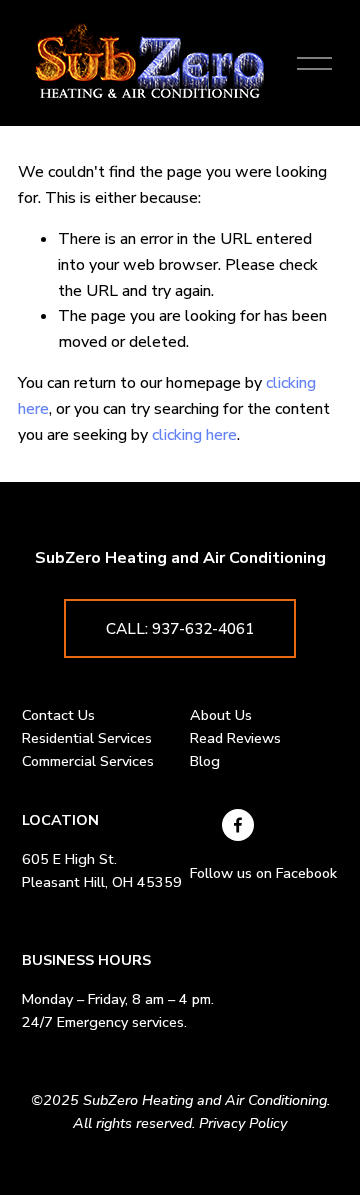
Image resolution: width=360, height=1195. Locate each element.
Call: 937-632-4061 (180, 628)
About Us (221, 715)
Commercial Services (88, 761)
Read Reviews (235, 738)
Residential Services (87, 738)
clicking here (194, 435)
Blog (205, 761)
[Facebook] (238, 825)
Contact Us (58, 715)
